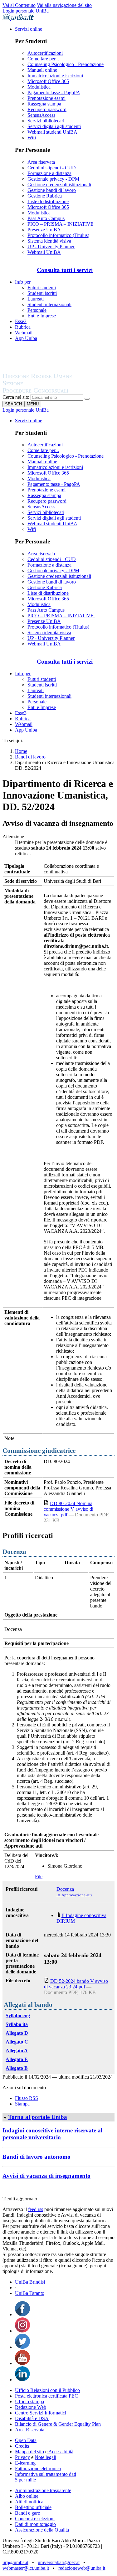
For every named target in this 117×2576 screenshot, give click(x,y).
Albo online (27, 2496)
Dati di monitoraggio (35, 2524)
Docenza (65, 1889)
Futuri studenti (42, 288)
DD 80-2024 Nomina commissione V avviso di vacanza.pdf (68, 1509)
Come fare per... (43, 59)
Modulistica (39, 87)
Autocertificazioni (45, 53)
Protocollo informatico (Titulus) (58, 235)
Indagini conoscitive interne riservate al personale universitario (52, 2134)
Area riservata (41, 162)
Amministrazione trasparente (43, 2490)
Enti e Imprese (42, 316)
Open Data (26, 2440)
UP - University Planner (51, 247)
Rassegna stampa (44, 104)
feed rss (36, 2209)
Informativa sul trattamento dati (46, 2474)
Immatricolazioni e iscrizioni (55, 76)
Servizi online (29, 29)
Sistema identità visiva (49, 241)
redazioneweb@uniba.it (82, 2568)
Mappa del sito (29, 2452)
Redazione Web (31, 2407)
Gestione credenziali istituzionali (59, 185)
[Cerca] (87, 399)
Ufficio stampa (29, 2401)
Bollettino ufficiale (33, 2507)
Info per (23, 282)
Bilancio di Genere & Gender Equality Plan (58, 2424)
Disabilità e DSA (32, 2418)
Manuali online (42, 70)
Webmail (24, 333)
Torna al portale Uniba (38, 2117)
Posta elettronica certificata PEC (46, 2396)
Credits (22, 2446)
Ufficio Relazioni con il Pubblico (47, 2390)
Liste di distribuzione (48, 201)
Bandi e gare (27, 2513)
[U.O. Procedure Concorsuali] (45, 370)
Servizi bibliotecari (46, 121)
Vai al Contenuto (19, 5)
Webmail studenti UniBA (52, 132)
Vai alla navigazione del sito (64, 5)
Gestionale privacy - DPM (53, 179)
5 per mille (25, 2480)
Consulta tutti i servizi (65, 270)
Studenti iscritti (42, 293)
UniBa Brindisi (30, 2282)
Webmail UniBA (44, 252)
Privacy (22, 2457)
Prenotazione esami (46, 98)
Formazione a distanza (49, 173)
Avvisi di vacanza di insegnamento (46, 2176)
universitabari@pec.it (59, 2562)
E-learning (25, 2463)
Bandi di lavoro (30, 757)
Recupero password (47, 109)
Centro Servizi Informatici (41, 2413)
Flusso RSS (27, 2098)
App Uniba (26, 338)
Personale (37, 310)
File (39, 1877)
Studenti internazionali (49, 304)
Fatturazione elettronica (38, 2468)
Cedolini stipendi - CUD (52, 168)
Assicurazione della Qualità (42, 2530)
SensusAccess (41, 115)
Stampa (22, 2104)
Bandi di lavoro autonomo (37, 2157)
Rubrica (23, 327)
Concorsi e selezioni (35, 2519)
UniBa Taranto (30, 2293)
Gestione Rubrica (45, 196)
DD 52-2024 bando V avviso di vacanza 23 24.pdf (76, 1984)
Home (21, 751)
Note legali (45, 2457)
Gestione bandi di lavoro (52, 190)
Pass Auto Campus (46, 218)
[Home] (52, 391)
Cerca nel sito (16, 397)
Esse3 (21, 321)
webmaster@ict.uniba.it (26, 2568)
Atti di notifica (29, 2502)
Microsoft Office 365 (48, 81)
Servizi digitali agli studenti (54, 126)
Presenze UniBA (44, 230)
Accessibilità (60, 2452)
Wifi (32, 138)
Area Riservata (30, 2430)
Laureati (36, 299)
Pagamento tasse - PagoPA (54, 93)
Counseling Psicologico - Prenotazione (66, 64)
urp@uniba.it (15, 2562)
